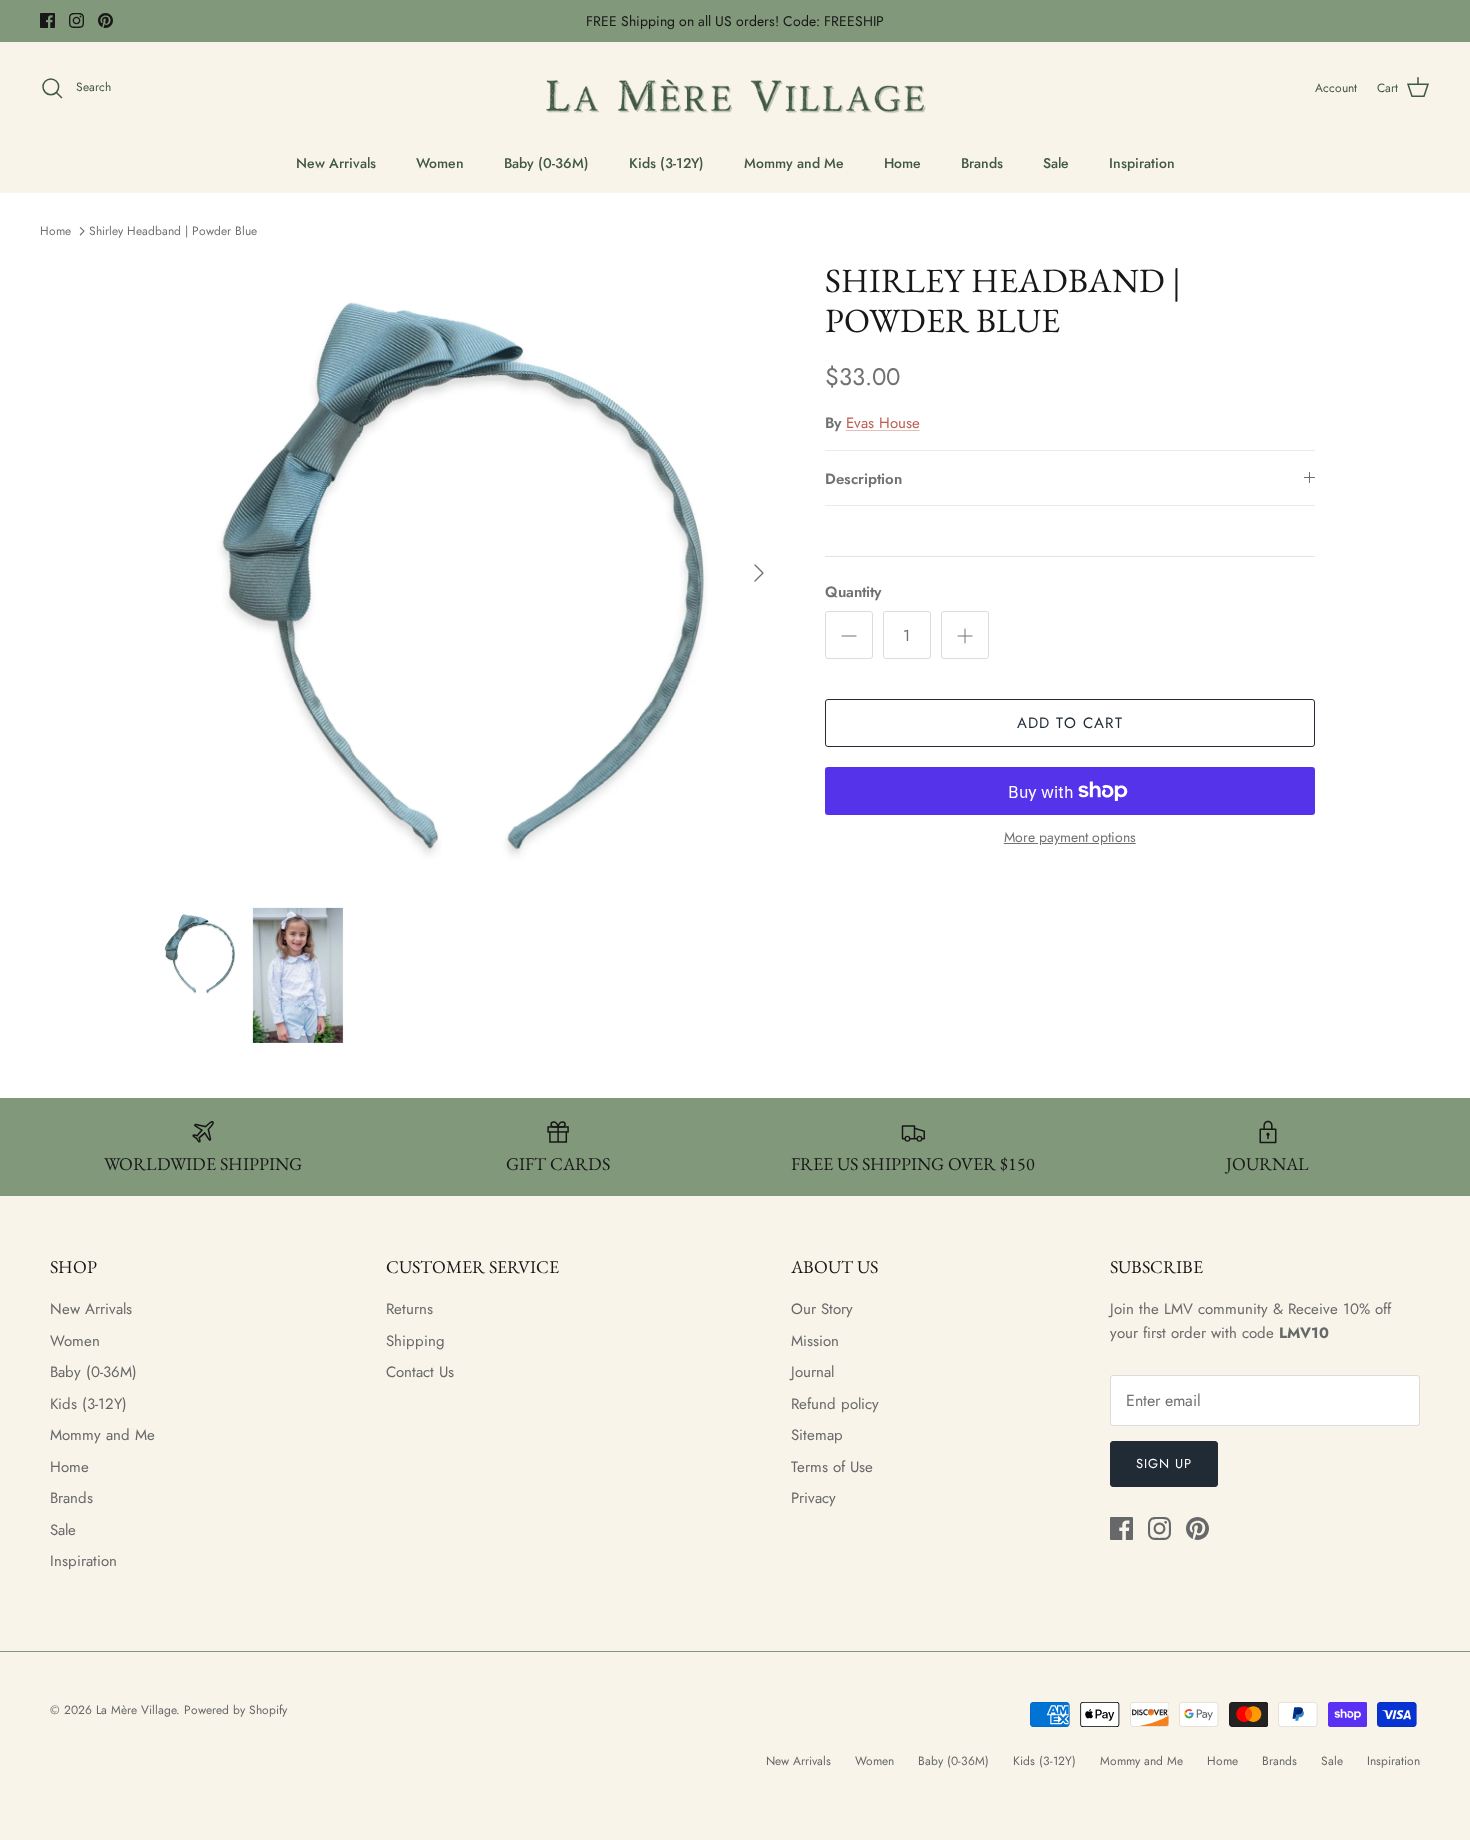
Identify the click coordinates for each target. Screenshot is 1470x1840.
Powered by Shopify (235, 1710)
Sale (1056, 163)
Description (863, 479)
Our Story (822, 1309)
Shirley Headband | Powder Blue (173, 231)
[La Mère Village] (735, 88)
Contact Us (420, 1372)
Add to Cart (1070, 723)
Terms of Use (832, 1467)
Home (902, 163)
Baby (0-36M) (546, 163)
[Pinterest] (105, 20)
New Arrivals (336, 163)
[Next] (759, 573)
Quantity (853, 592)
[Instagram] (76, 20)
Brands (982, 163)
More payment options (1070, 837)
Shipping (415, 1341)
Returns (409, 1309)
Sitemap (817, 1435)
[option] (468, 573)
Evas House (883, 423)
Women (440, 163)
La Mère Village (136, 1710)
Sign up (1164, 1463)
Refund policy (835, 1404)
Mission (815, 1341)
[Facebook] (47, 20)
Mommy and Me (794, 163)
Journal (812, 1372)
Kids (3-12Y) (666, 163)
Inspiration (1142, 163)
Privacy (813, 1498)
